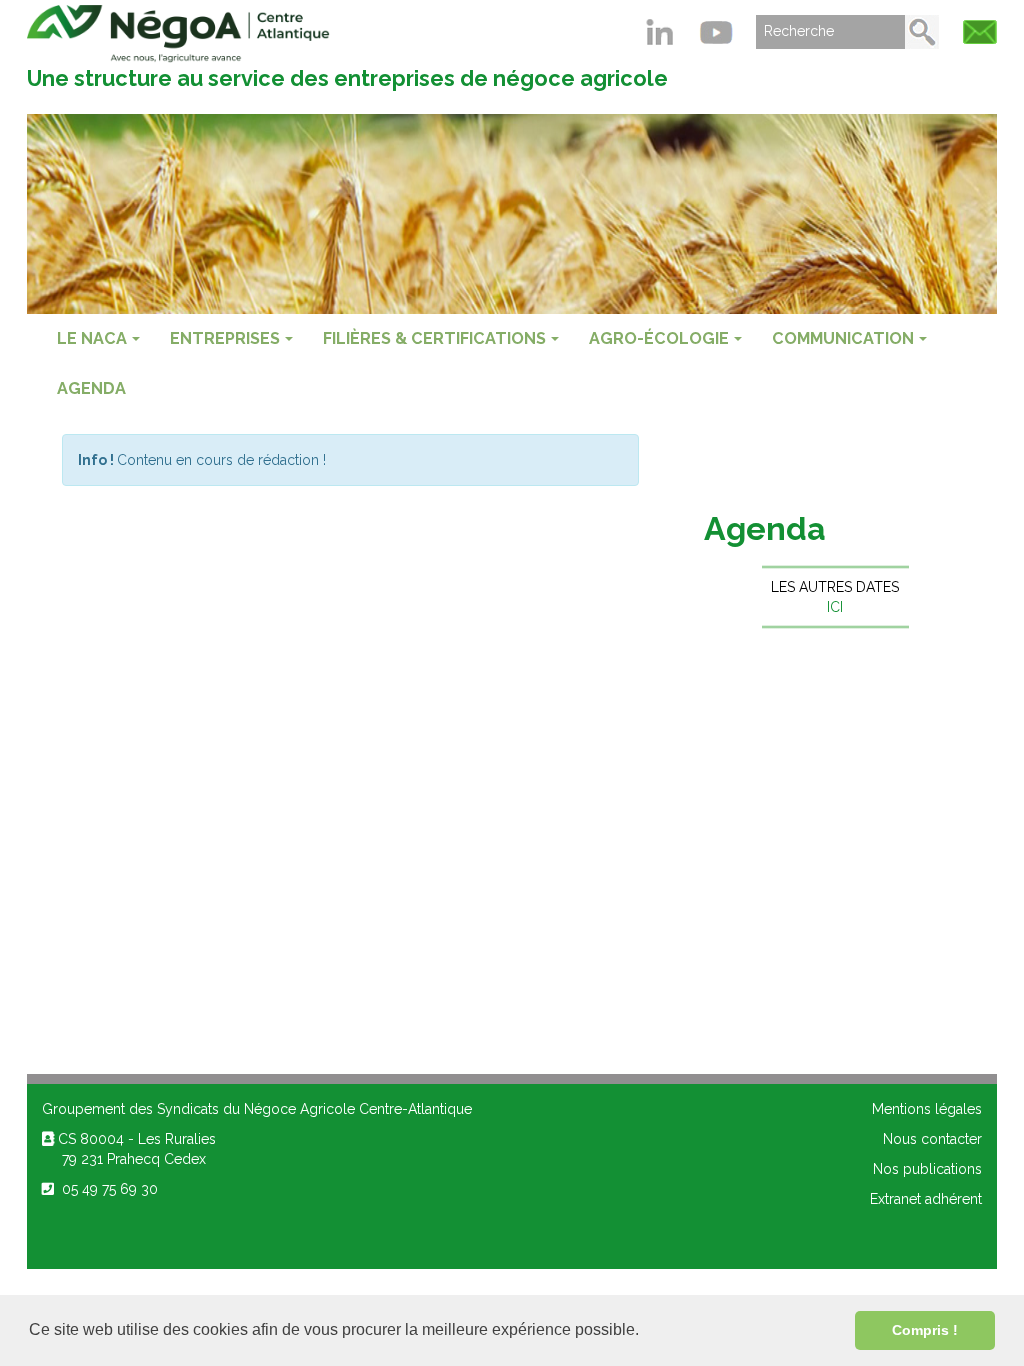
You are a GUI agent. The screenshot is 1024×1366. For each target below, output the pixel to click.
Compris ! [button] (925, 1330)
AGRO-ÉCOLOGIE (659, 338)
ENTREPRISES (225, 338)
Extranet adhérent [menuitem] (926, 1199)
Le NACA (92, 338)
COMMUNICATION (843, 338)
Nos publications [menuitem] (927, 1169)
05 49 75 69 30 (106, 1189)
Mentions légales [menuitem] (927, 1109)
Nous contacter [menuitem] (932, 1139)
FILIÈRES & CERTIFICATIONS (434, 338)
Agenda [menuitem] (91, 388)
